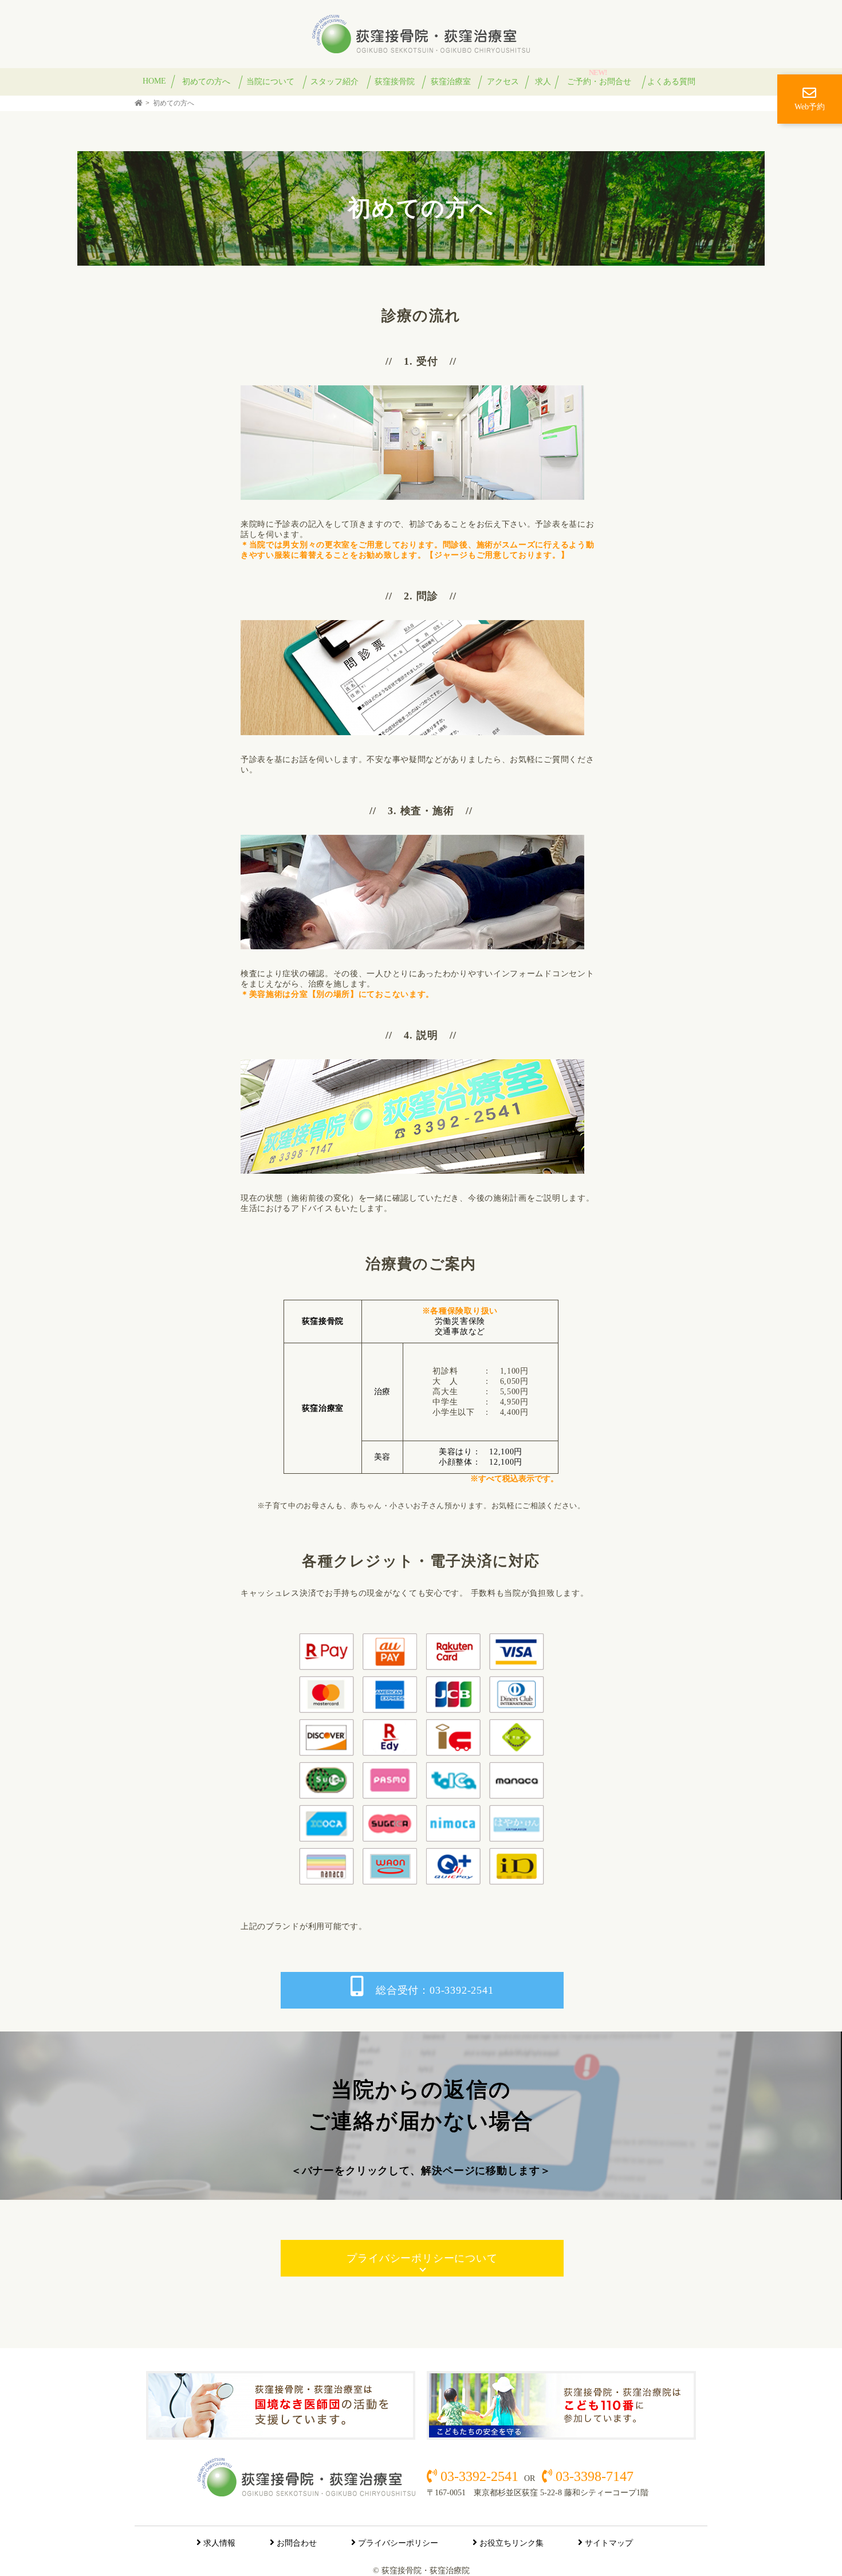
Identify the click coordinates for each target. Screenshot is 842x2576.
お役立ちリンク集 (512, 2543)
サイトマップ (609, 2543)
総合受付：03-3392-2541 (435, 1990)
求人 (543, 82)
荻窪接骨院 (395, 82)
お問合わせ (297, 2543)
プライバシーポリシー (398, 2543)
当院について (270, 82)
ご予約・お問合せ (599, 82)
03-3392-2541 (479, 2476)
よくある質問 (671, 82)
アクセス (503, 82)
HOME (154, 81)
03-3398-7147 (593, 2476)
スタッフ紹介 (335, 82)
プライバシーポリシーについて (422, 2258)
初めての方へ (206, 82)
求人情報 (219, 2543)
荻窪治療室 (451, 82)
